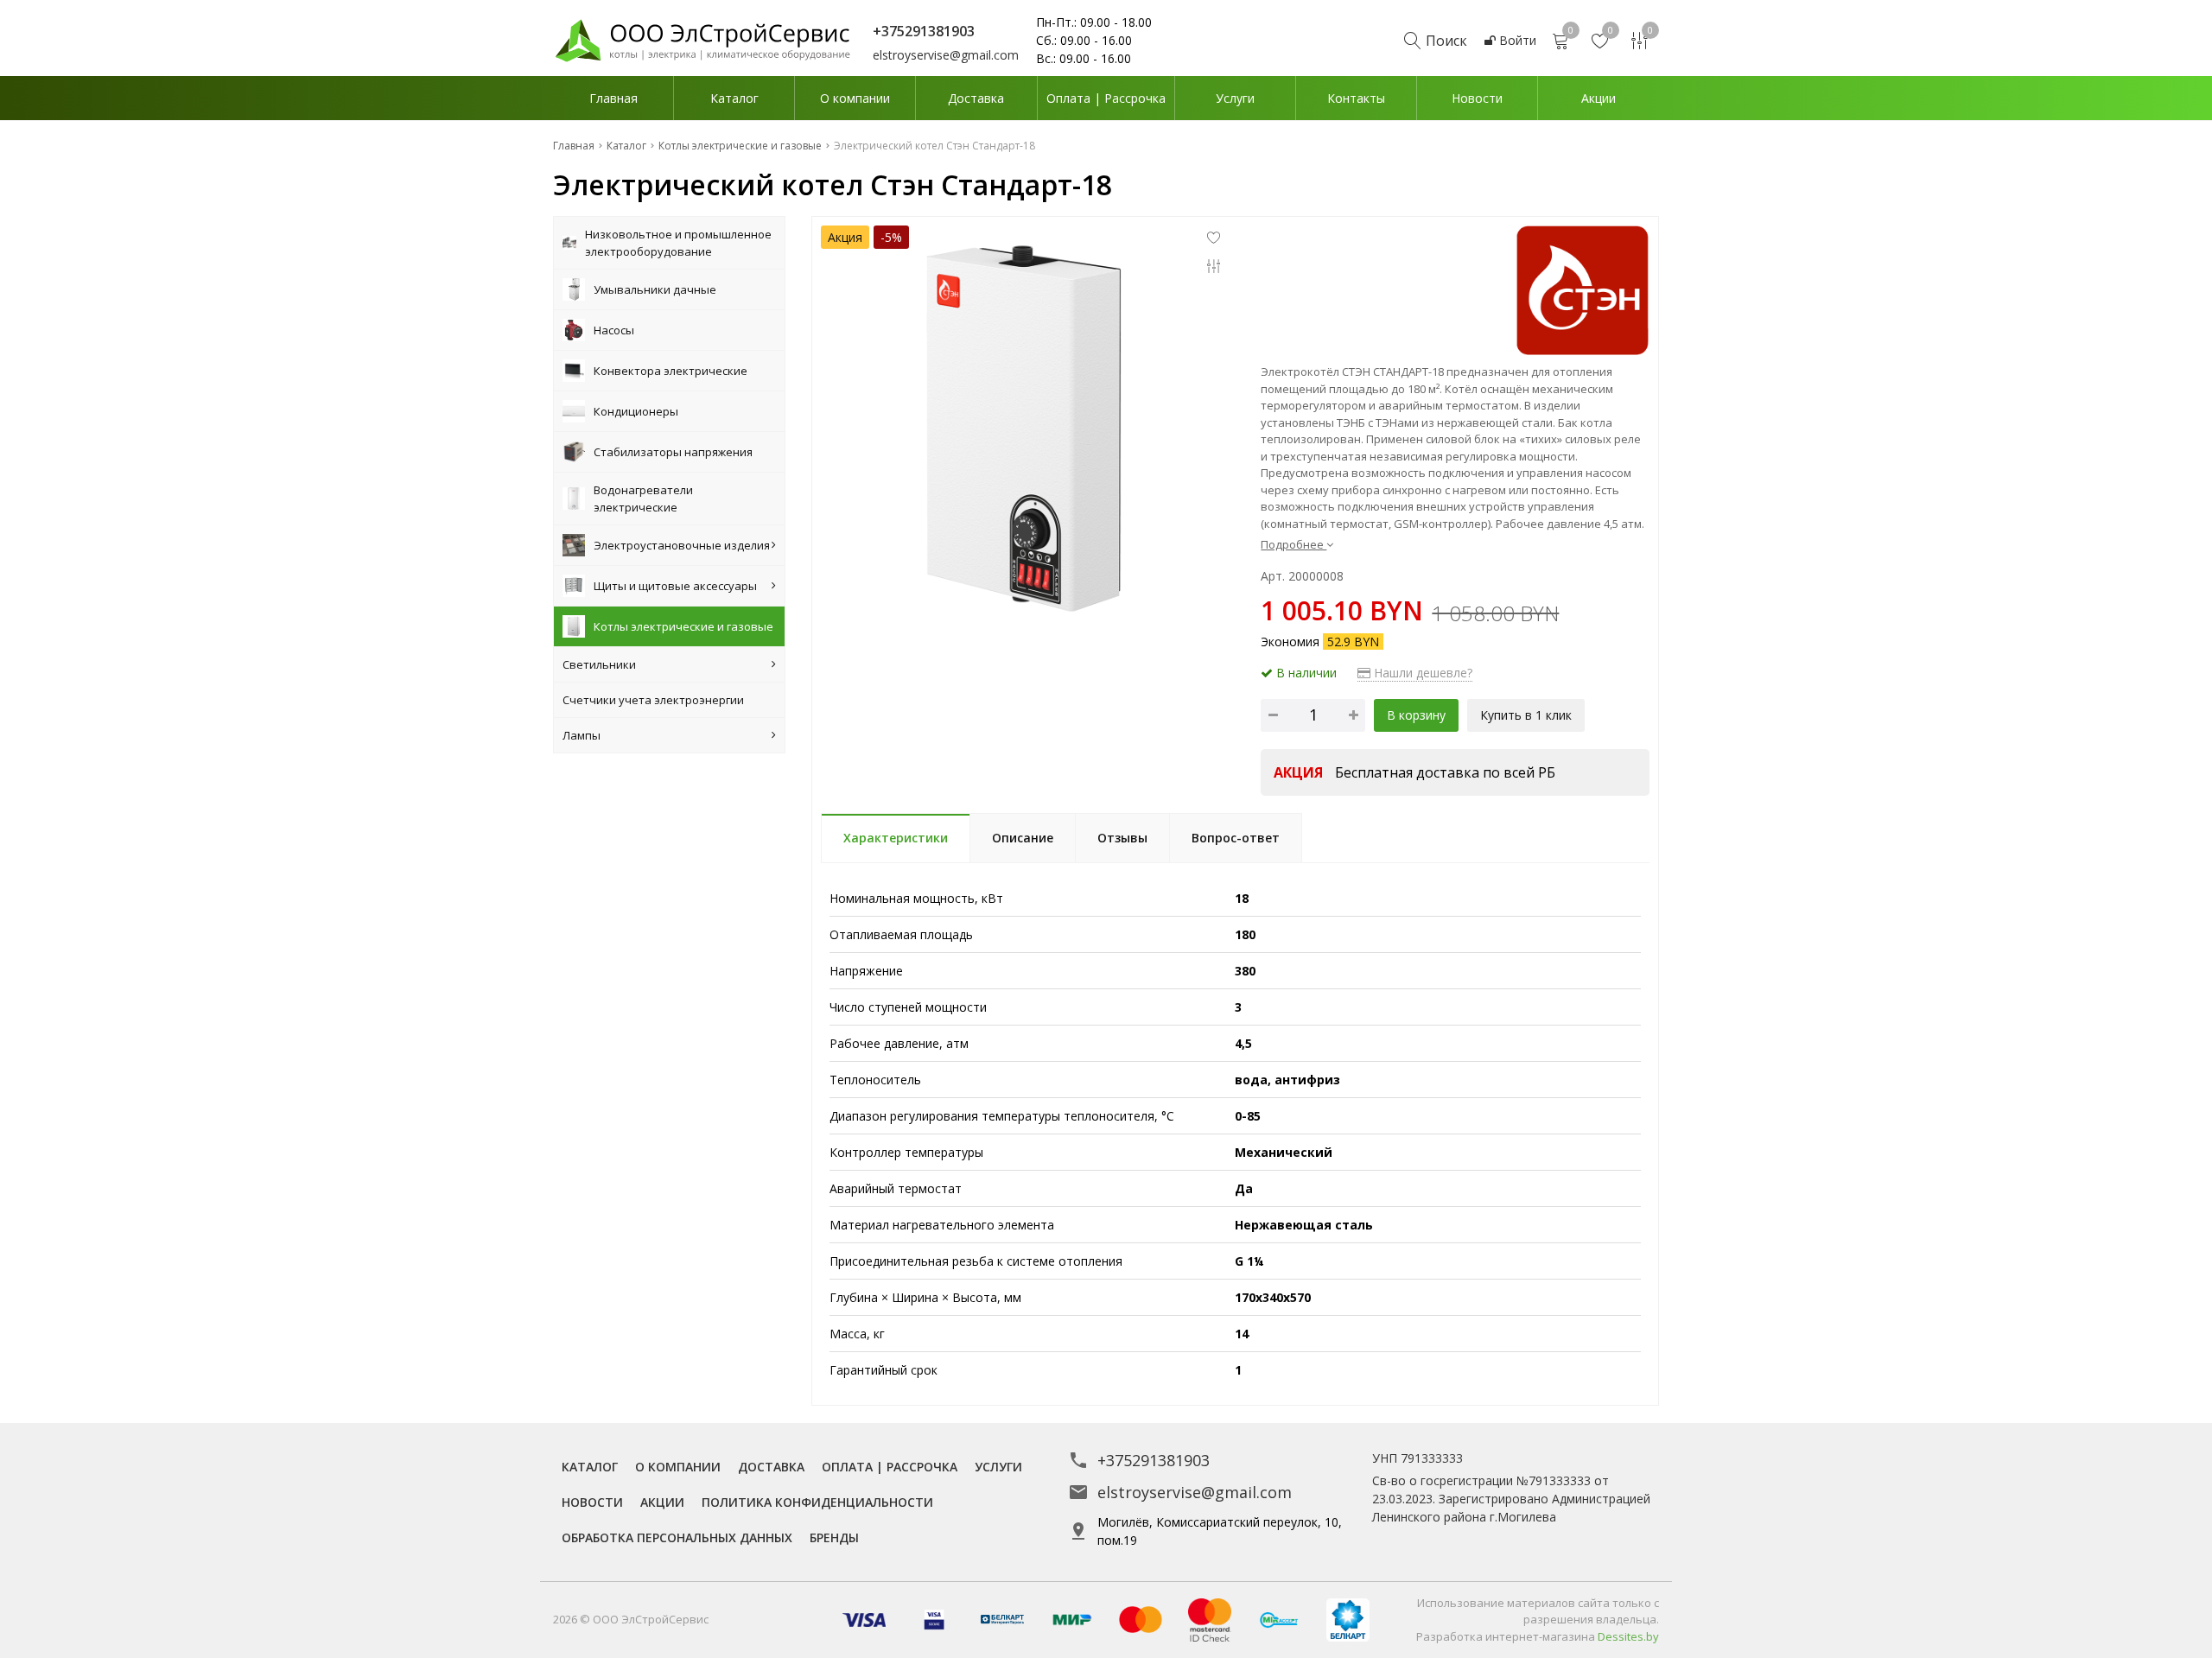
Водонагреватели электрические (643, 499)
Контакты (1356, 98)
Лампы (582, 735)
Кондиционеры (636, 411)
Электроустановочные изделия (682, 545)
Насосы (614, 330)
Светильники (599, 664)
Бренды (834, 1537)
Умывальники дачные (655, 289)
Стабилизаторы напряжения (673, 452)
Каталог (734, 98)
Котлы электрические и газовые (683, 626)
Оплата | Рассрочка (1106, 98)
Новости (1477, 98)
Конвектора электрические (671, 371)
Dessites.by (1628, 1636)
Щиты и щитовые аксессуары (675, 586)
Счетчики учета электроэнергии (653, 700)
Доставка (976, 98)
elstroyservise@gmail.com (946, 55)
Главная (613, 98)
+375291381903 (1154, 1460)
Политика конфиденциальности (817, 1502)
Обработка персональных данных (677, 1537)
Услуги (1235, 98)
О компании (855, 98)
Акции (1599, 98)
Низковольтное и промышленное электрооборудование (678, 243)
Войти (1516, 40)
